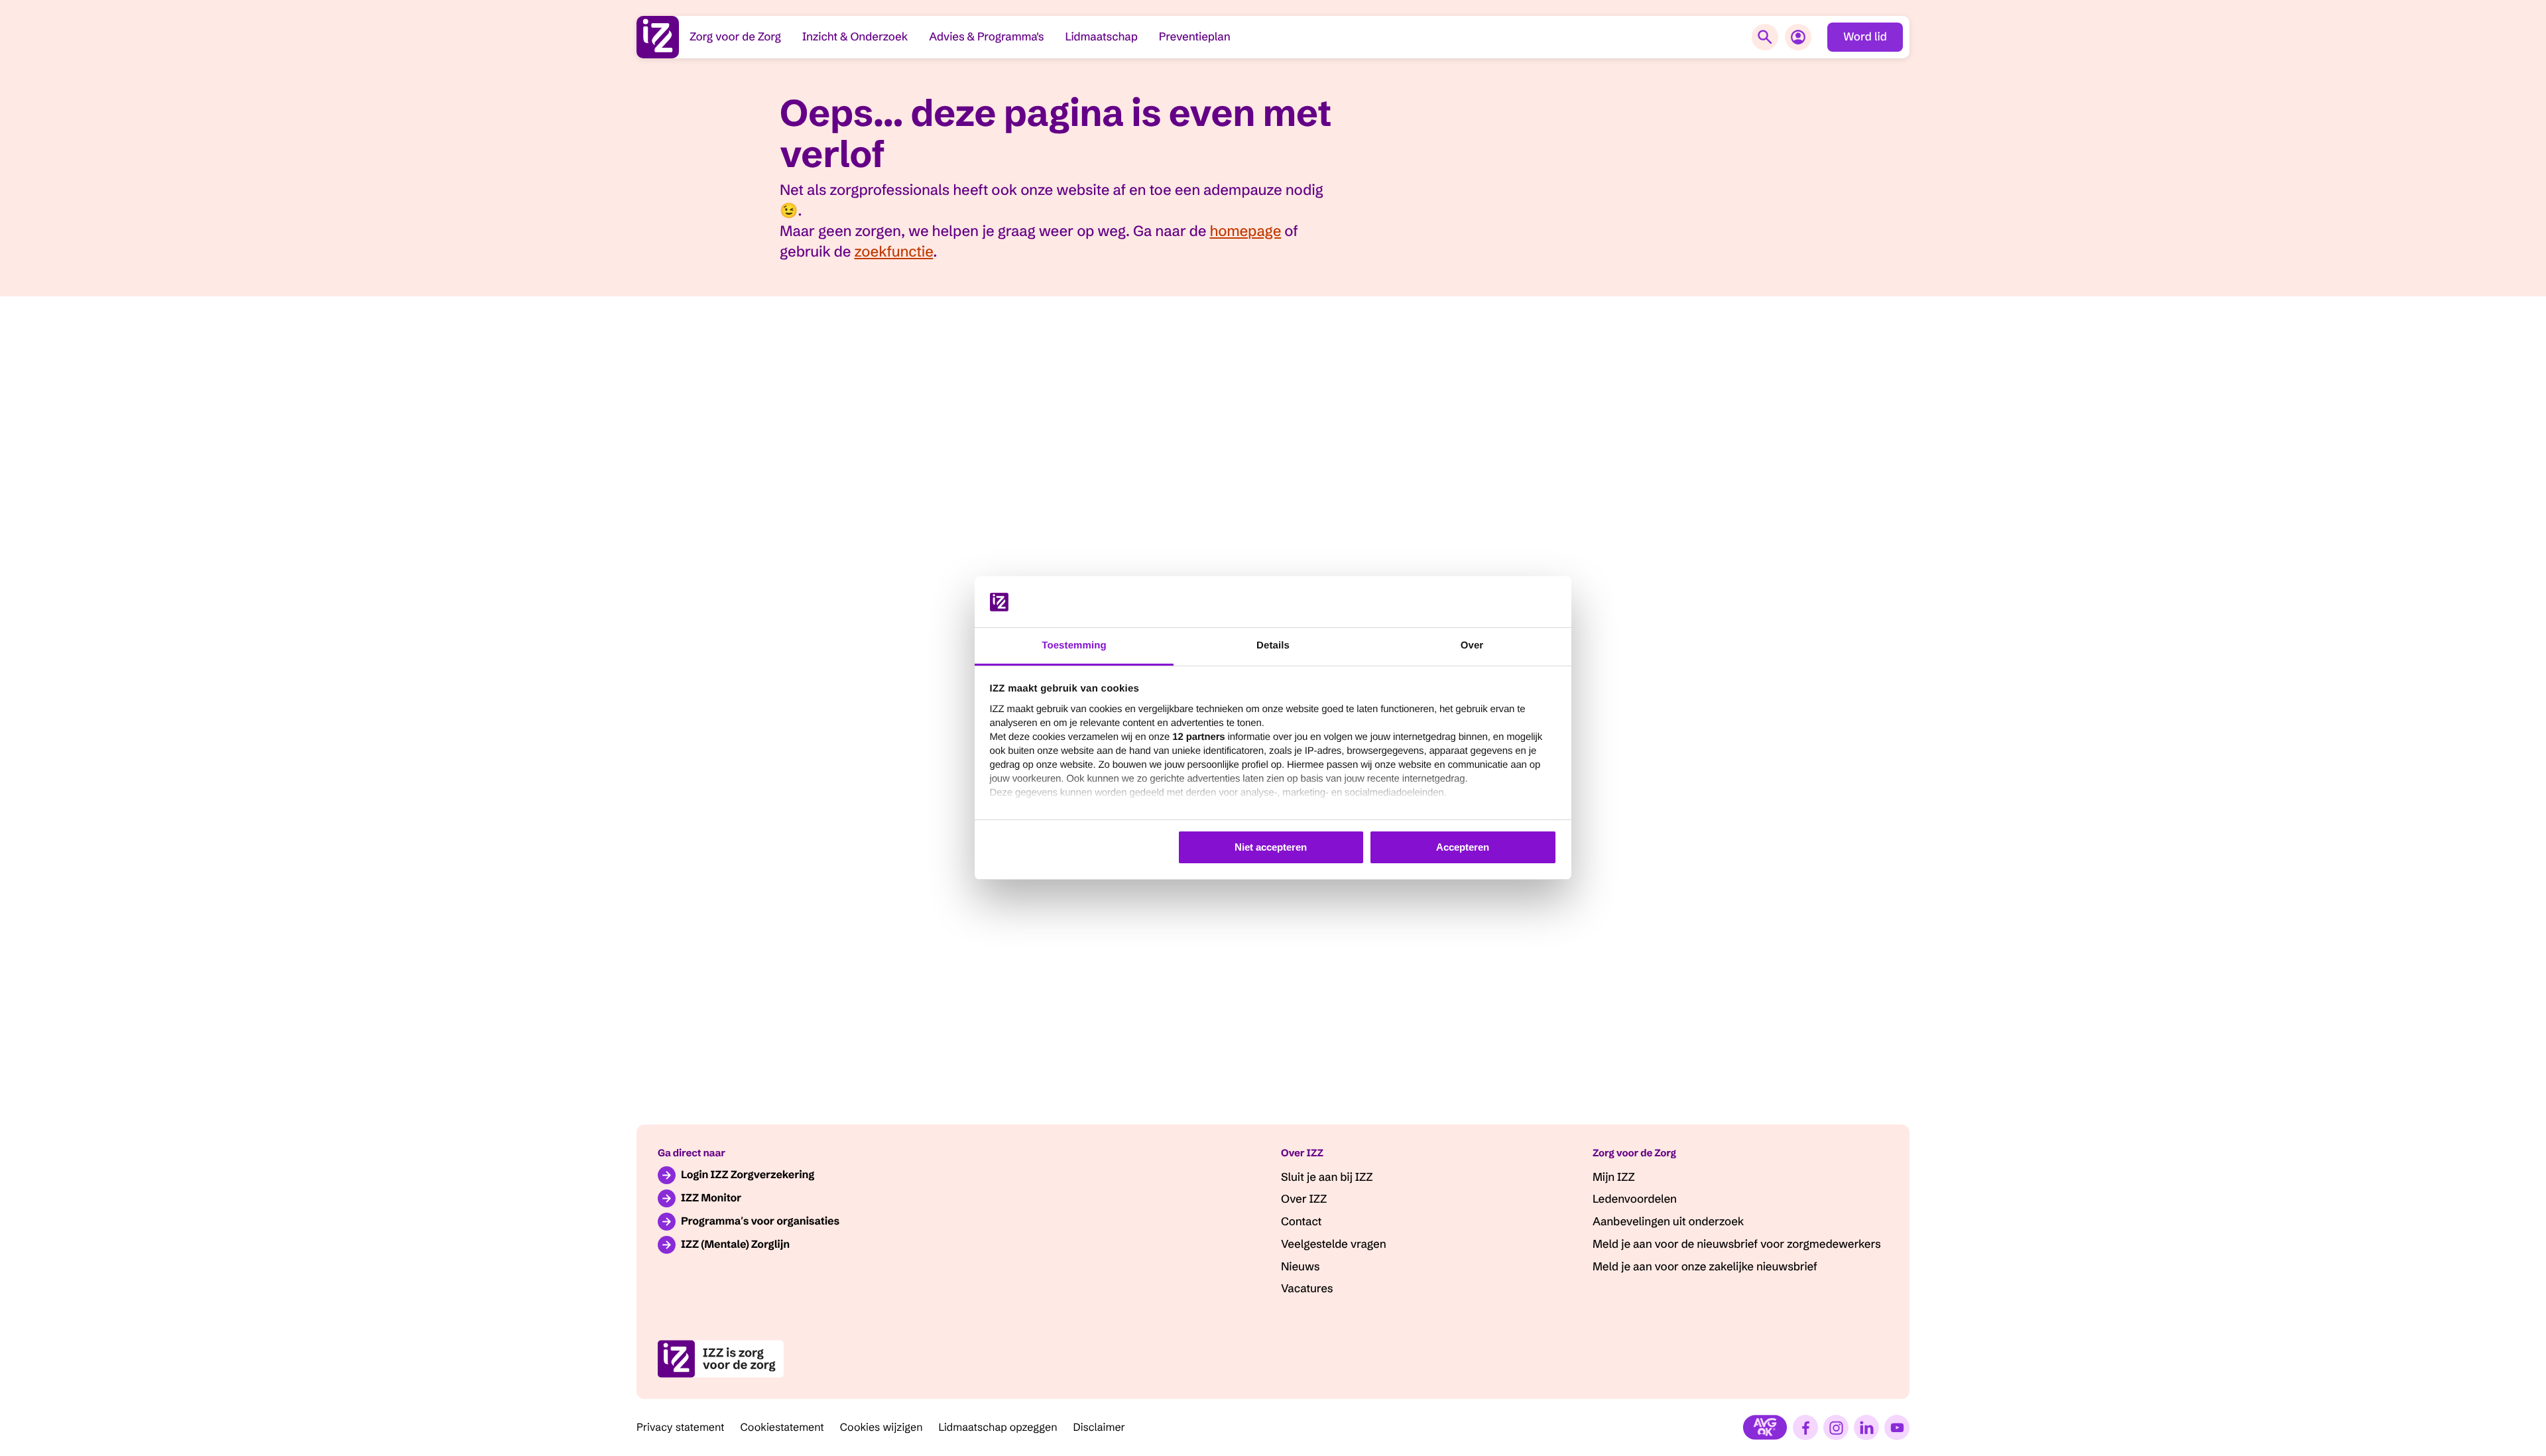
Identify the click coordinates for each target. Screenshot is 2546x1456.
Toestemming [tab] (1074, 645)
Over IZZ (1304, 1199)
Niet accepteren (1271, 847)
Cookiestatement (782, 1427)
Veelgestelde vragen (1333, 1244)
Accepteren (1463, 847)
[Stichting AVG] (1765, 1427)
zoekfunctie (894, 251)
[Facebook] (1805, 1427)
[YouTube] (1897, 1427)
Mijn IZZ (1614, 1177)
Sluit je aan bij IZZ (1327, 1177)
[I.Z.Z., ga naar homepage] (658, 37)
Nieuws (1300, 1267)
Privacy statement (681, 1427)
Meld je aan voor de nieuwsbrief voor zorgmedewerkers (1737, 1244)
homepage (1245, 231)
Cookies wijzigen (881, 1427)
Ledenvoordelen (1635, 1199)
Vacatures (1307, 1289)
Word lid (1865, 37)
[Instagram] (1836, 1427)
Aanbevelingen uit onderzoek (1668, 1222)
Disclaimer (1100, 1427)
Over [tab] (1472, 645)
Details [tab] (1273, 645)
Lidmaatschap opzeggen (998, 1427)
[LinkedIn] (1866, 1427)
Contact (1301, 1222)
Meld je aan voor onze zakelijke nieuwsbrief (1705, 1267)
